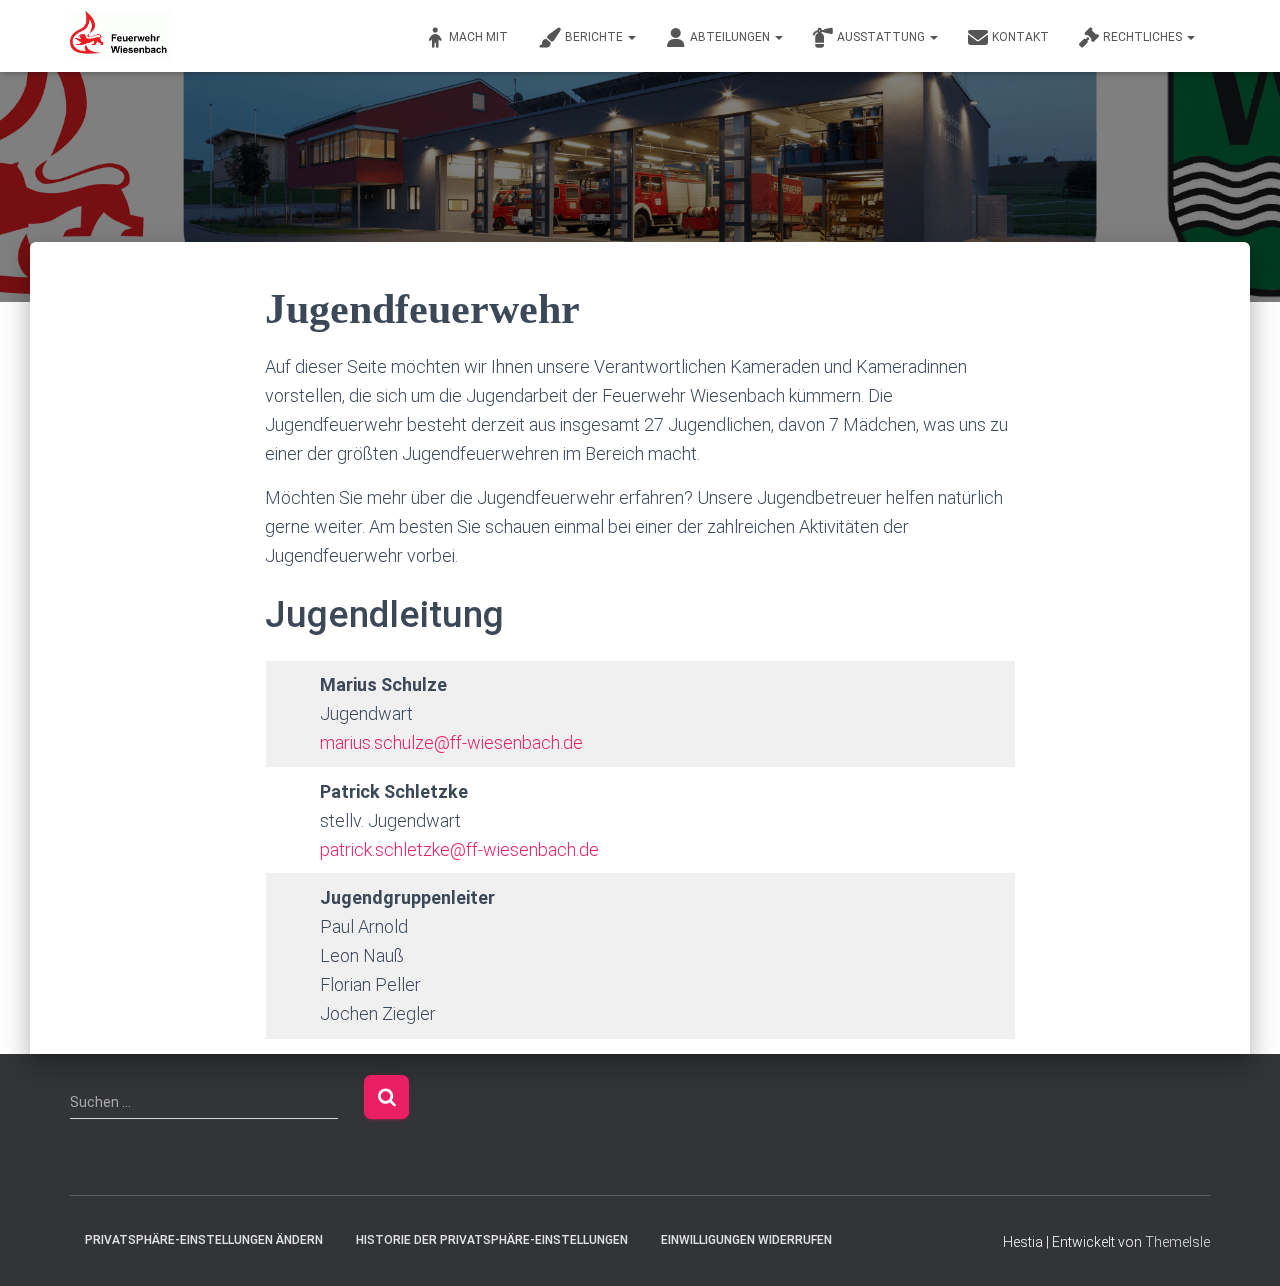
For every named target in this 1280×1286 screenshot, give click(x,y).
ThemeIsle (1177, 1242)
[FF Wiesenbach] (121, 36)
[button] (631, 37)
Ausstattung (882, 37)
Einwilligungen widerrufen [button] (746, 1240)
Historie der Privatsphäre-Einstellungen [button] (492, 1240)
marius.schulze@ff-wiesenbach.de (451, 742)
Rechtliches (1144, 37)
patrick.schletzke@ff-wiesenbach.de (459, 849)
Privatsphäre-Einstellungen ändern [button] (204, 1240)
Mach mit (478, 37)
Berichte (595, 37)
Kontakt (1020, 37)
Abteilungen (731, 37)
